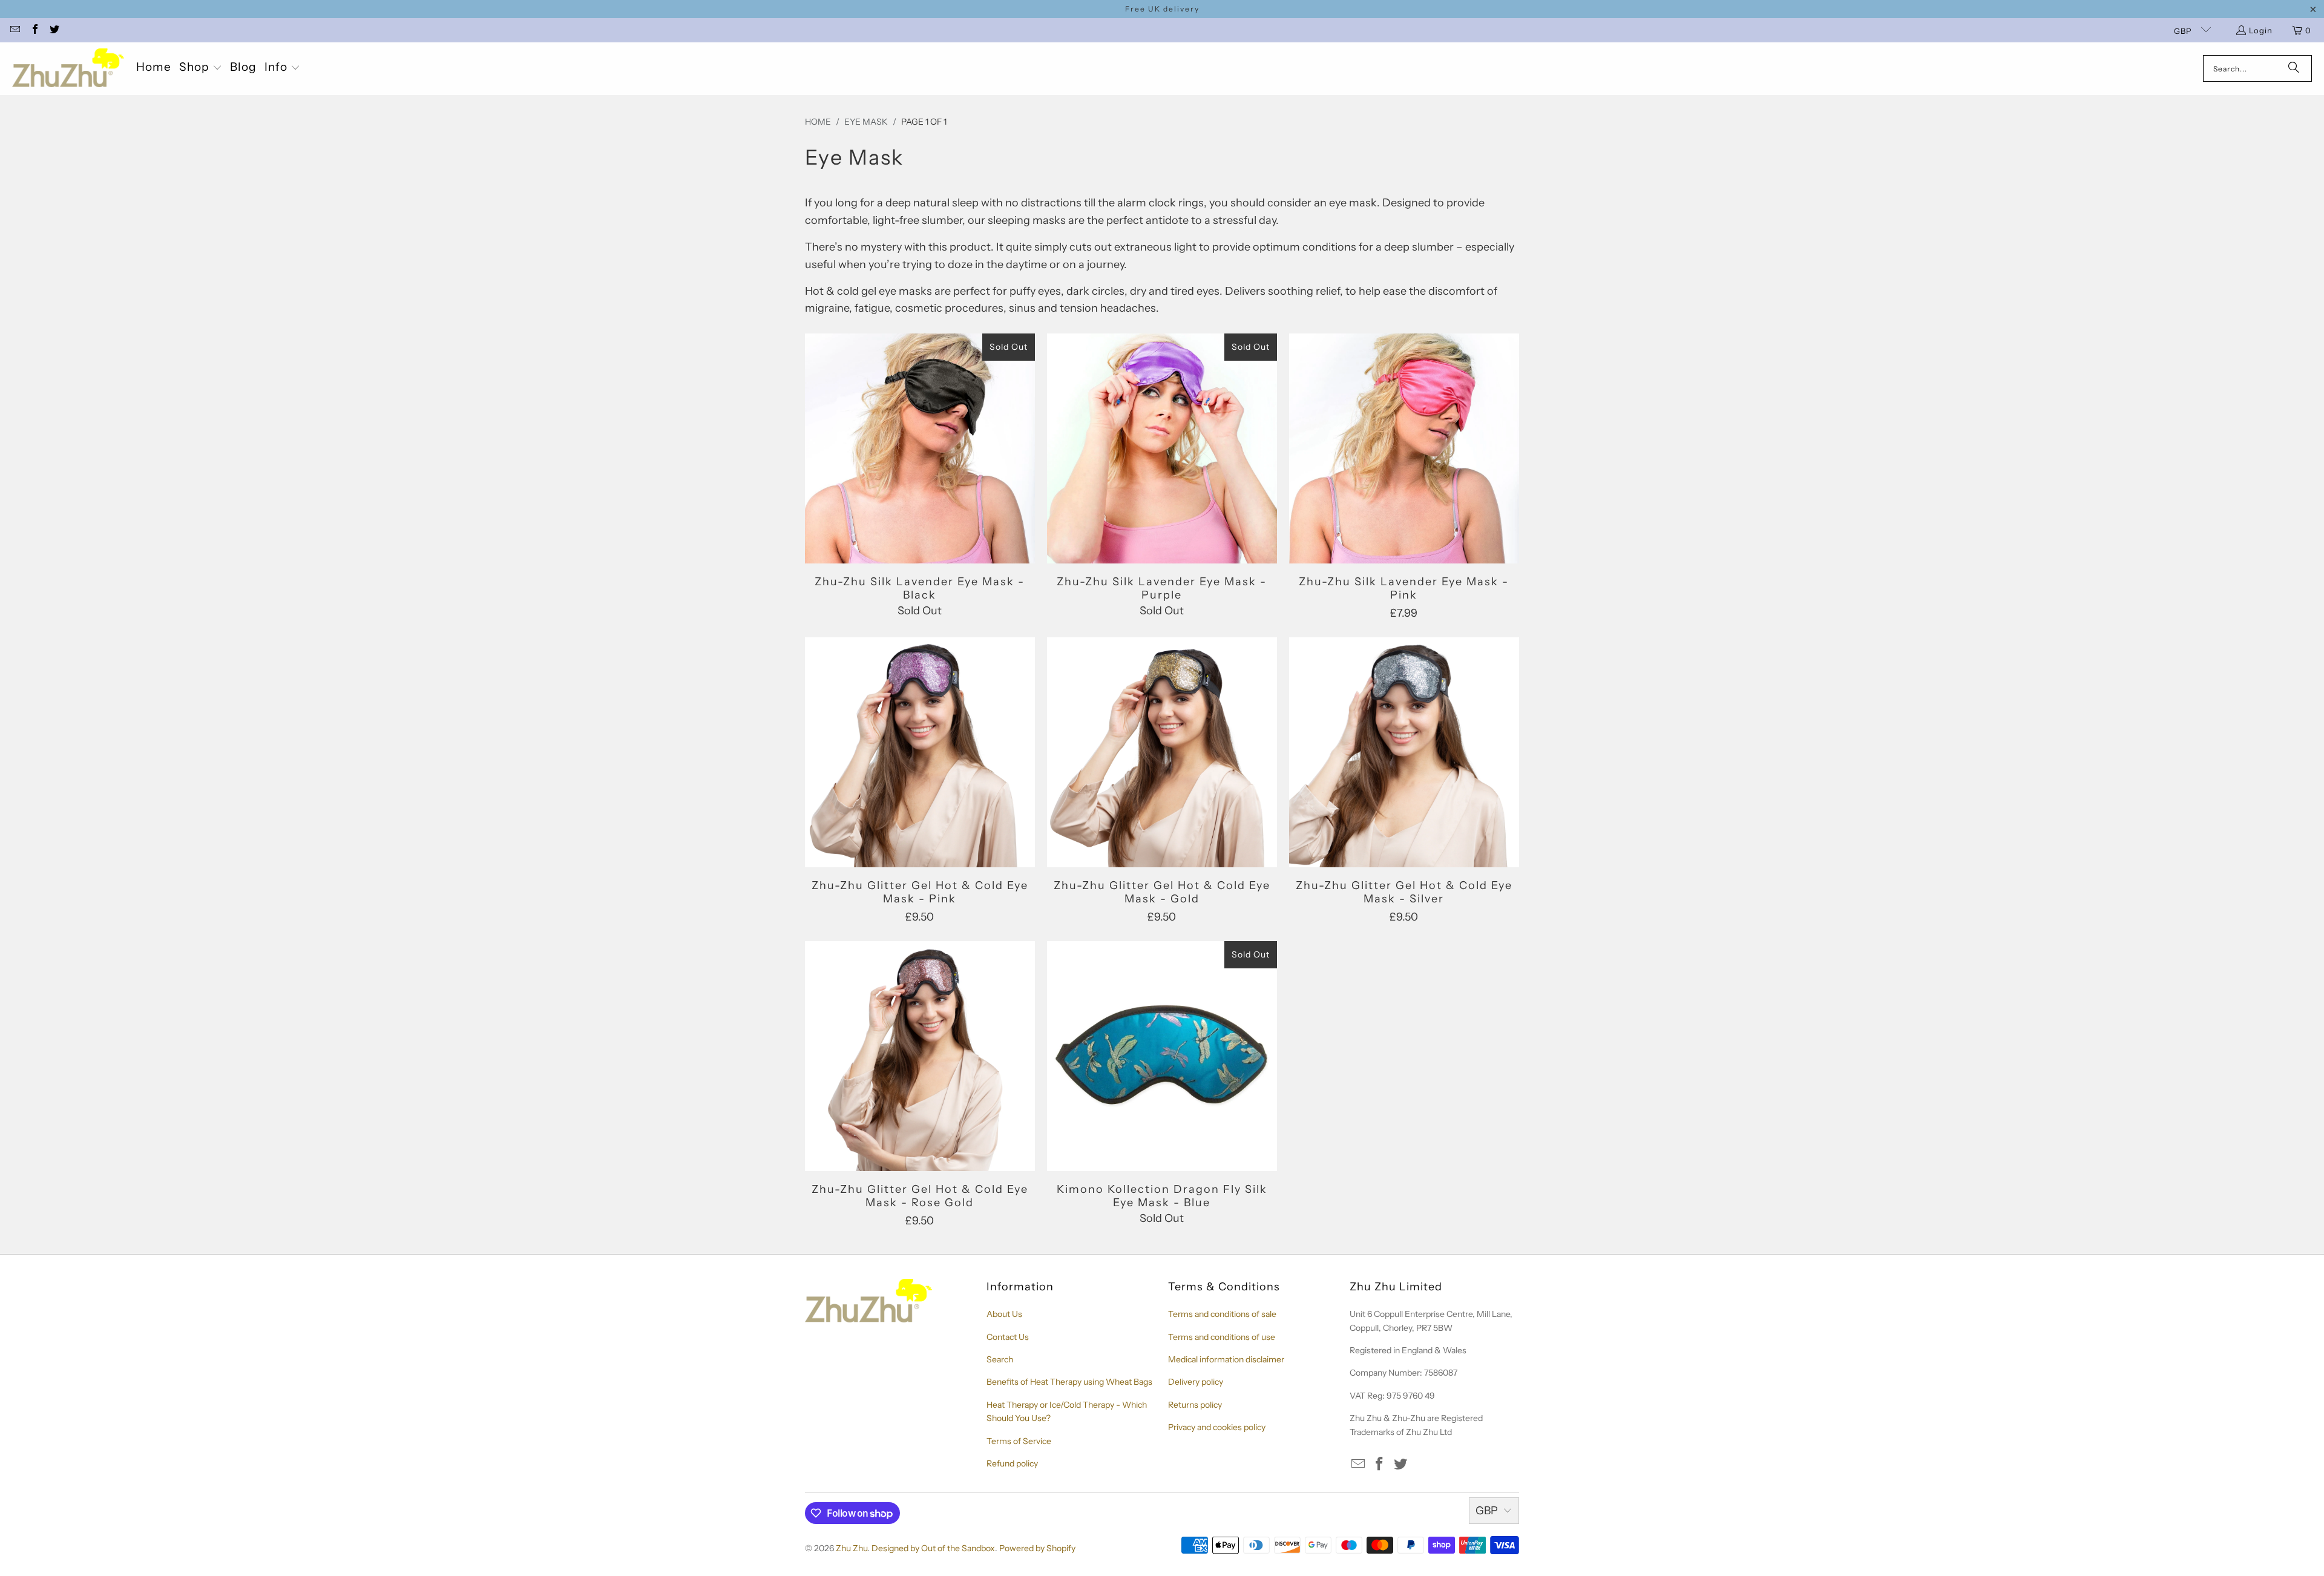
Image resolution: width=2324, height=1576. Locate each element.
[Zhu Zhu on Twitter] (54, 30)
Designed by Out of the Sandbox (933, 1548)
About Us (1004, 1314)
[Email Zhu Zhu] (15, 30)
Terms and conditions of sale (1222, 1314)
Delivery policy (1196, 1382)
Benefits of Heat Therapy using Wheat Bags (1069, 1382)
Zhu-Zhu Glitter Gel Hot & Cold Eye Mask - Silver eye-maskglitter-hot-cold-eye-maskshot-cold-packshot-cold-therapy (1404, 752)
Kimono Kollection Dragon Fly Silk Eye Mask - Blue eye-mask (1162, 1056)
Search (1000, 1359)
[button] (201, 68)
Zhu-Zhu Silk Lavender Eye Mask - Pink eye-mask (1404, 448)
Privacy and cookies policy (1217, 1427)
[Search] (2294, 68)
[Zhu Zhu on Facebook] (34, 30)
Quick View (920, 478)
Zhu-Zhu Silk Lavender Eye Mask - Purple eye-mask (1162, 448)
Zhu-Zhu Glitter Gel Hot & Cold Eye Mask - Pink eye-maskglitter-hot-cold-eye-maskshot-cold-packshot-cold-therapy (920, 752)
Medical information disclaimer (1226, 1359)
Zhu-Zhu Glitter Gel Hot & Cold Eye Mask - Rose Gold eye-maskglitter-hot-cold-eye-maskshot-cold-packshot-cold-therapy (920, 1056)
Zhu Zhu (852, 1548)
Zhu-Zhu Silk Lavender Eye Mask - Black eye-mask (920, 448)
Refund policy (1012, 1463)
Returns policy (1195, 1405)
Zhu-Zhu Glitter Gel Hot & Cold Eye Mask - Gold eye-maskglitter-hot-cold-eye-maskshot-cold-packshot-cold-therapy (1162, 752)
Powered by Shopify (1037, 1548)
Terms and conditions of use (1222, 1337)
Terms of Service (1019, 1441)
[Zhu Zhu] (68, 69)
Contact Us (1008, 1337)
